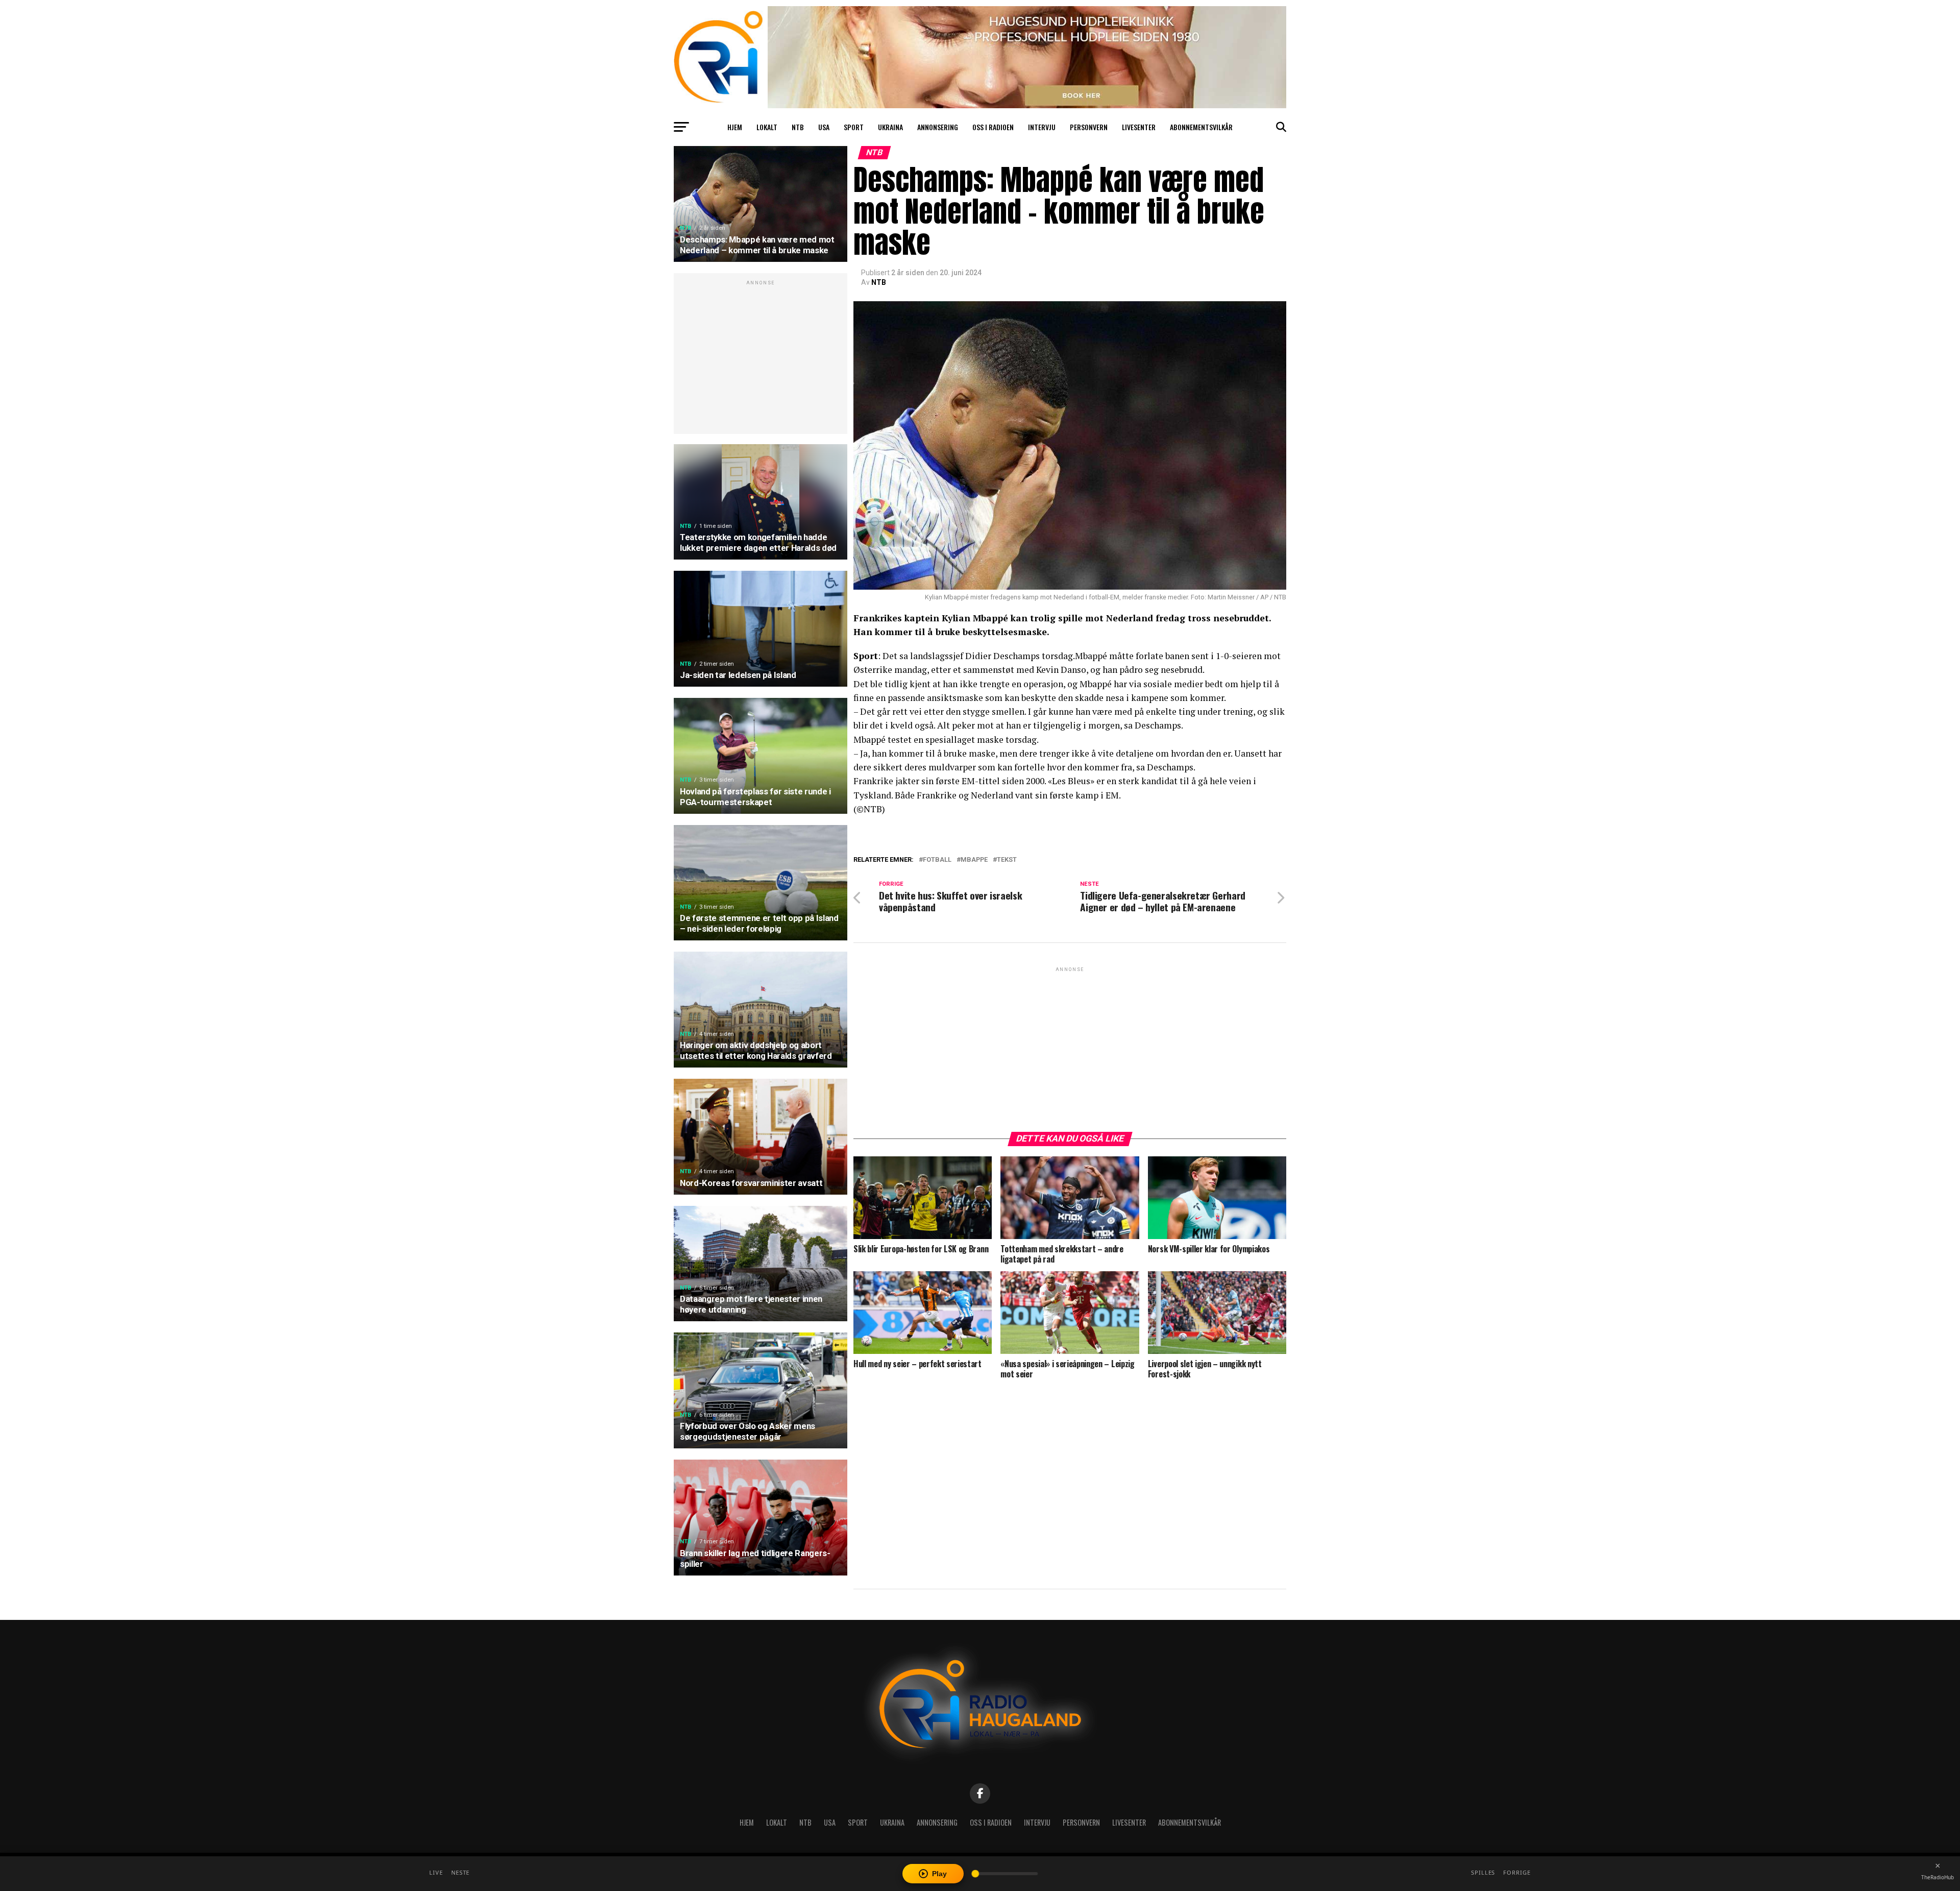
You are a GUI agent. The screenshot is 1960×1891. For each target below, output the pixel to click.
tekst (1007, 860)
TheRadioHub (1938, 1877)
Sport (854, 127)
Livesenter (1139, 127)
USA (824, 127)
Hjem (735, 127)
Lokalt (767, 127)
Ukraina (890, 127)
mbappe (974, 860)
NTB (798, 127)
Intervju (1042, 127)
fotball (937, 860)
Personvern (1089, 127)
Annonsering (938, 127)
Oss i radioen (993, 127)
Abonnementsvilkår (1201, 127)
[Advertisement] (761, 359)
